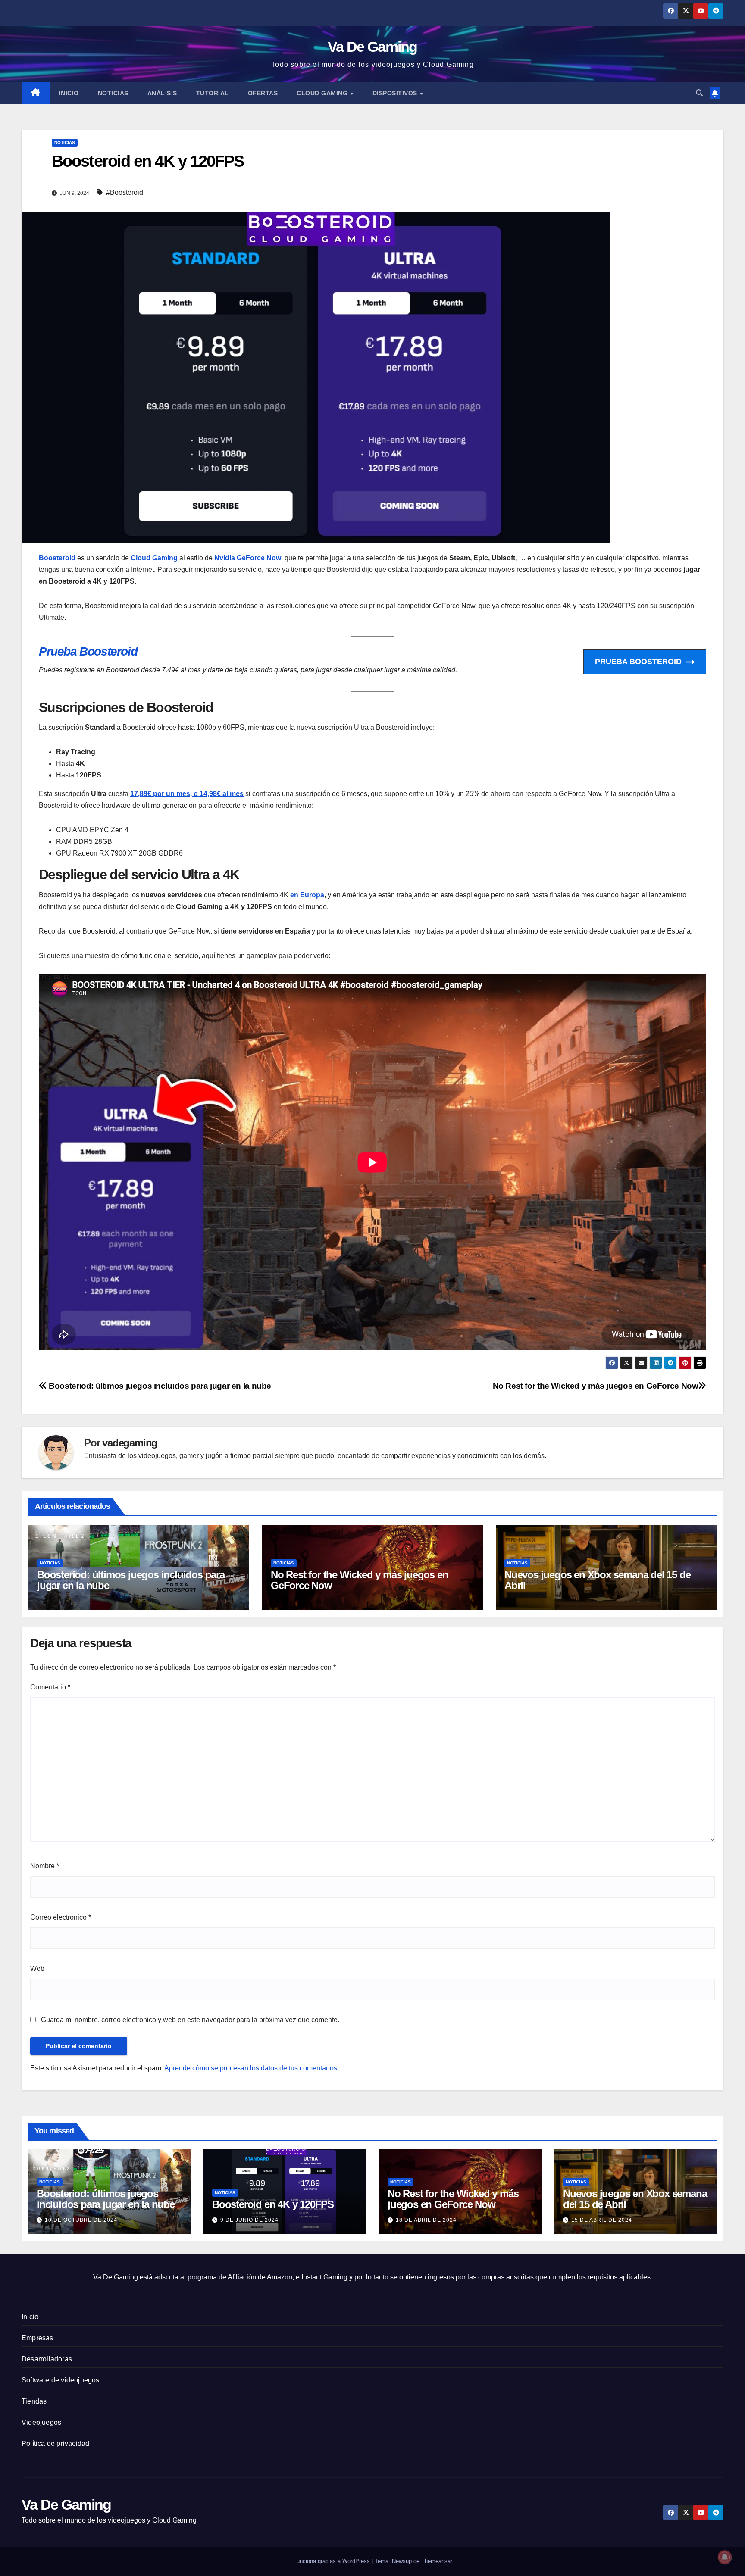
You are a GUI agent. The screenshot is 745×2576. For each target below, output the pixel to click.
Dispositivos (396, 93)
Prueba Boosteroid (88, 651)
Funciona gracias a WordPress (332, 2561)
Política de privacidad (55, 2443)
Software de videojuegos (61, 2380)
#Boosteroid (125, 192)
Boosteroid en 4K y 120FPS (273, 2204)
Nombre (45, 1866)
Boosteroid (57, 558)
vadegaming (130, 1443)
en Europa (307, 895)
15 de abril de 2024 (602, 2220)
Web (37, 1969)
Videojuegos (41, 2422)
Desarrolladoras (47, 2359)
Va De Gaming (372, 47)
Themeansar (437, 2561)
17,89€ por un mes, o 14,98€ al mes (187, 794)
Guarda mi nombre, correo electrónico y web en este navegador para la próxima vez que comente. (190, 2020)
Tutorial (213, 93)
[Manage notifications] (725, 2557)
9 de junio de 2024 (249, 2220)
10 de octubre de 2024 (81, 2220)
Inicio (69, 93)
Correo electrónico (61, 1917)
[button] (699, 93)
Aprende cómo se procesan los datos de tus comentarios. (252, 2068)
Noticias (113, 93)
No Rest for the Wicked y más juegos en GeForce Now (596, 1386)
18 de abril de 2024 (426, 2220)
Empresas (38, 2338)
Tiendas (34, 2401)
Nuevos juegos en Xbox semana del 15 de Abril (597, 1580)
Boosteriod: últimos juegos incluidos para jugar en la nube (159, 1386)
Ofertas (263, 93)
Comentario (50, 1687)
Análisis (162, 93)
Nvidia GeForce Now (248, 558)
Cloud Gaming (323, 93)
